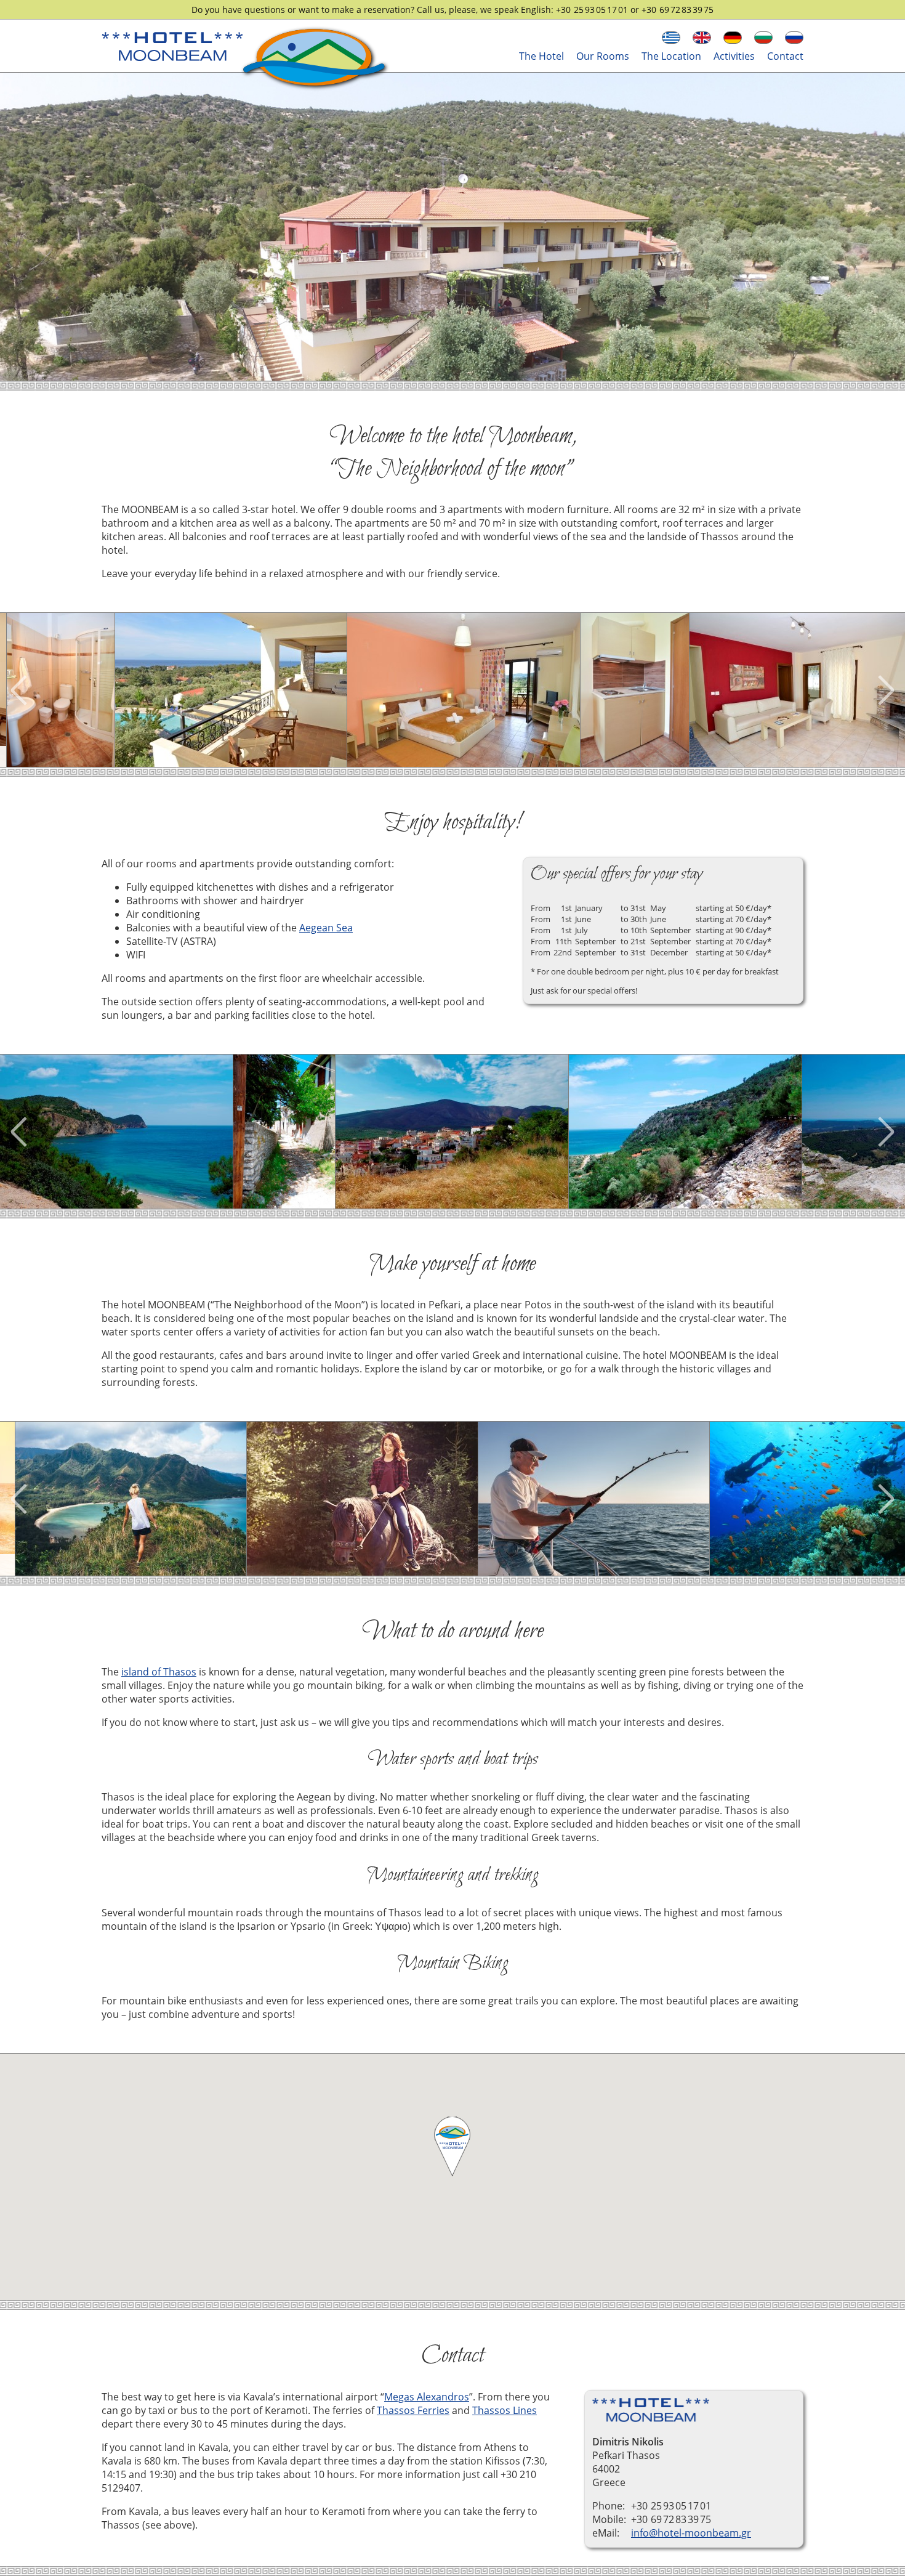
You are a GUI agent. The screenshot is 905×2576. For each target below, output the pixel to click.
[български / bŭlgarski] (763, 38)
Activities (734, 56)
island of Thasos (159, 1672)
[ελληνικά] (671, 38)
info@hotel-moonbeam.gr (691, 2533)
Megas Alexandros (427, 2397)
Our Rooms (603, 56)
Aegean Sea (326, 928)
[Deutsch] (733, 38)
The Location (671, 56)
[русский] (794, 38)
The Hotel (541, 56)
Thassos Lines (505, 2410)
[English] (702, 38)
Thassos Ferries (413, 2410)
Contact (785, 56)
